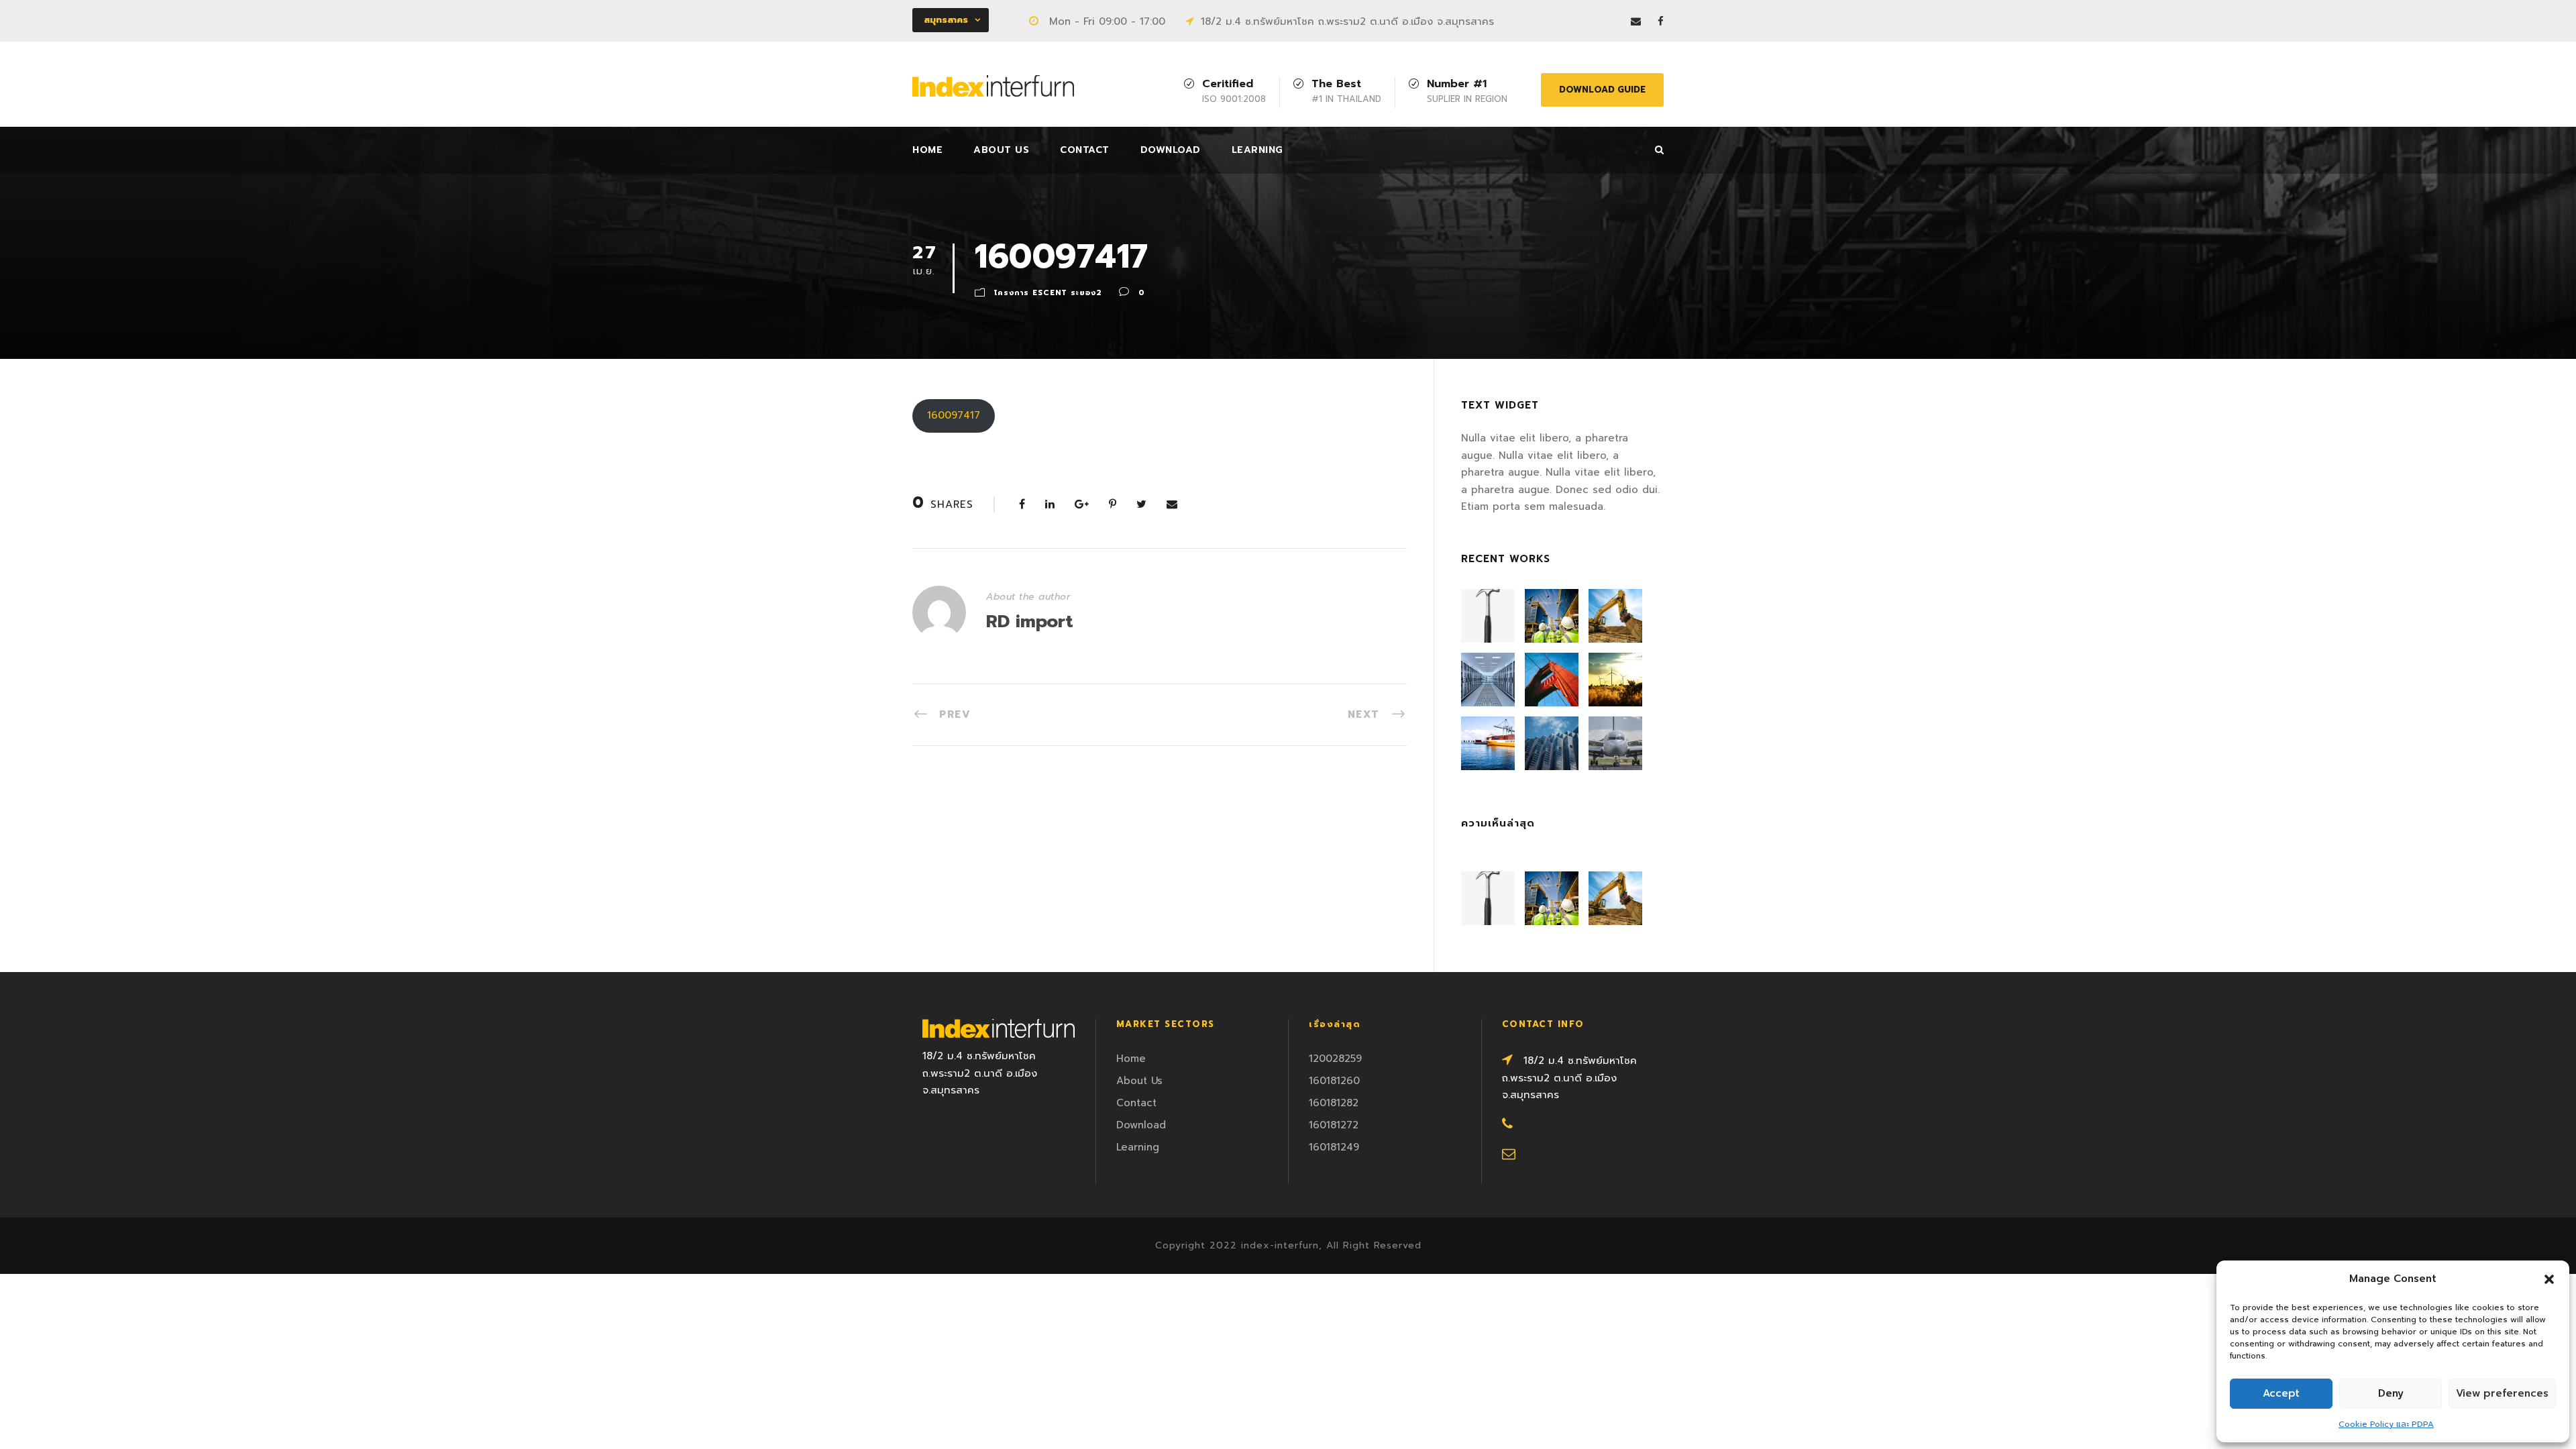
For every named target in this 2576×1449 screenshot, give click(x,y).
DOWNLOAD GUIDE (1602, 90)
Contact (1085, 150)
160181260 (1334, 1081)
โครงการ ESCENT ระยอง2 (1048, 293)
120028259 (1335, 1059)
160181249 (1334, 1147)
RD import (1030, 622)
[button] (2549, 1279)
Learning (1257, 150)
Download (1171, 150)
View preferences (2502, 1393)
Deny (2391, 1393)
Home (927, 150)
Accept (2281, 1393)
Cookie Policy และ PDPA (2386, 1424)
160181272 (1334, 1125)
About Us (1001, 150)
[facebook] (1661, 21)
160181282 (1334, 1103)
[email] (1636, 21)
